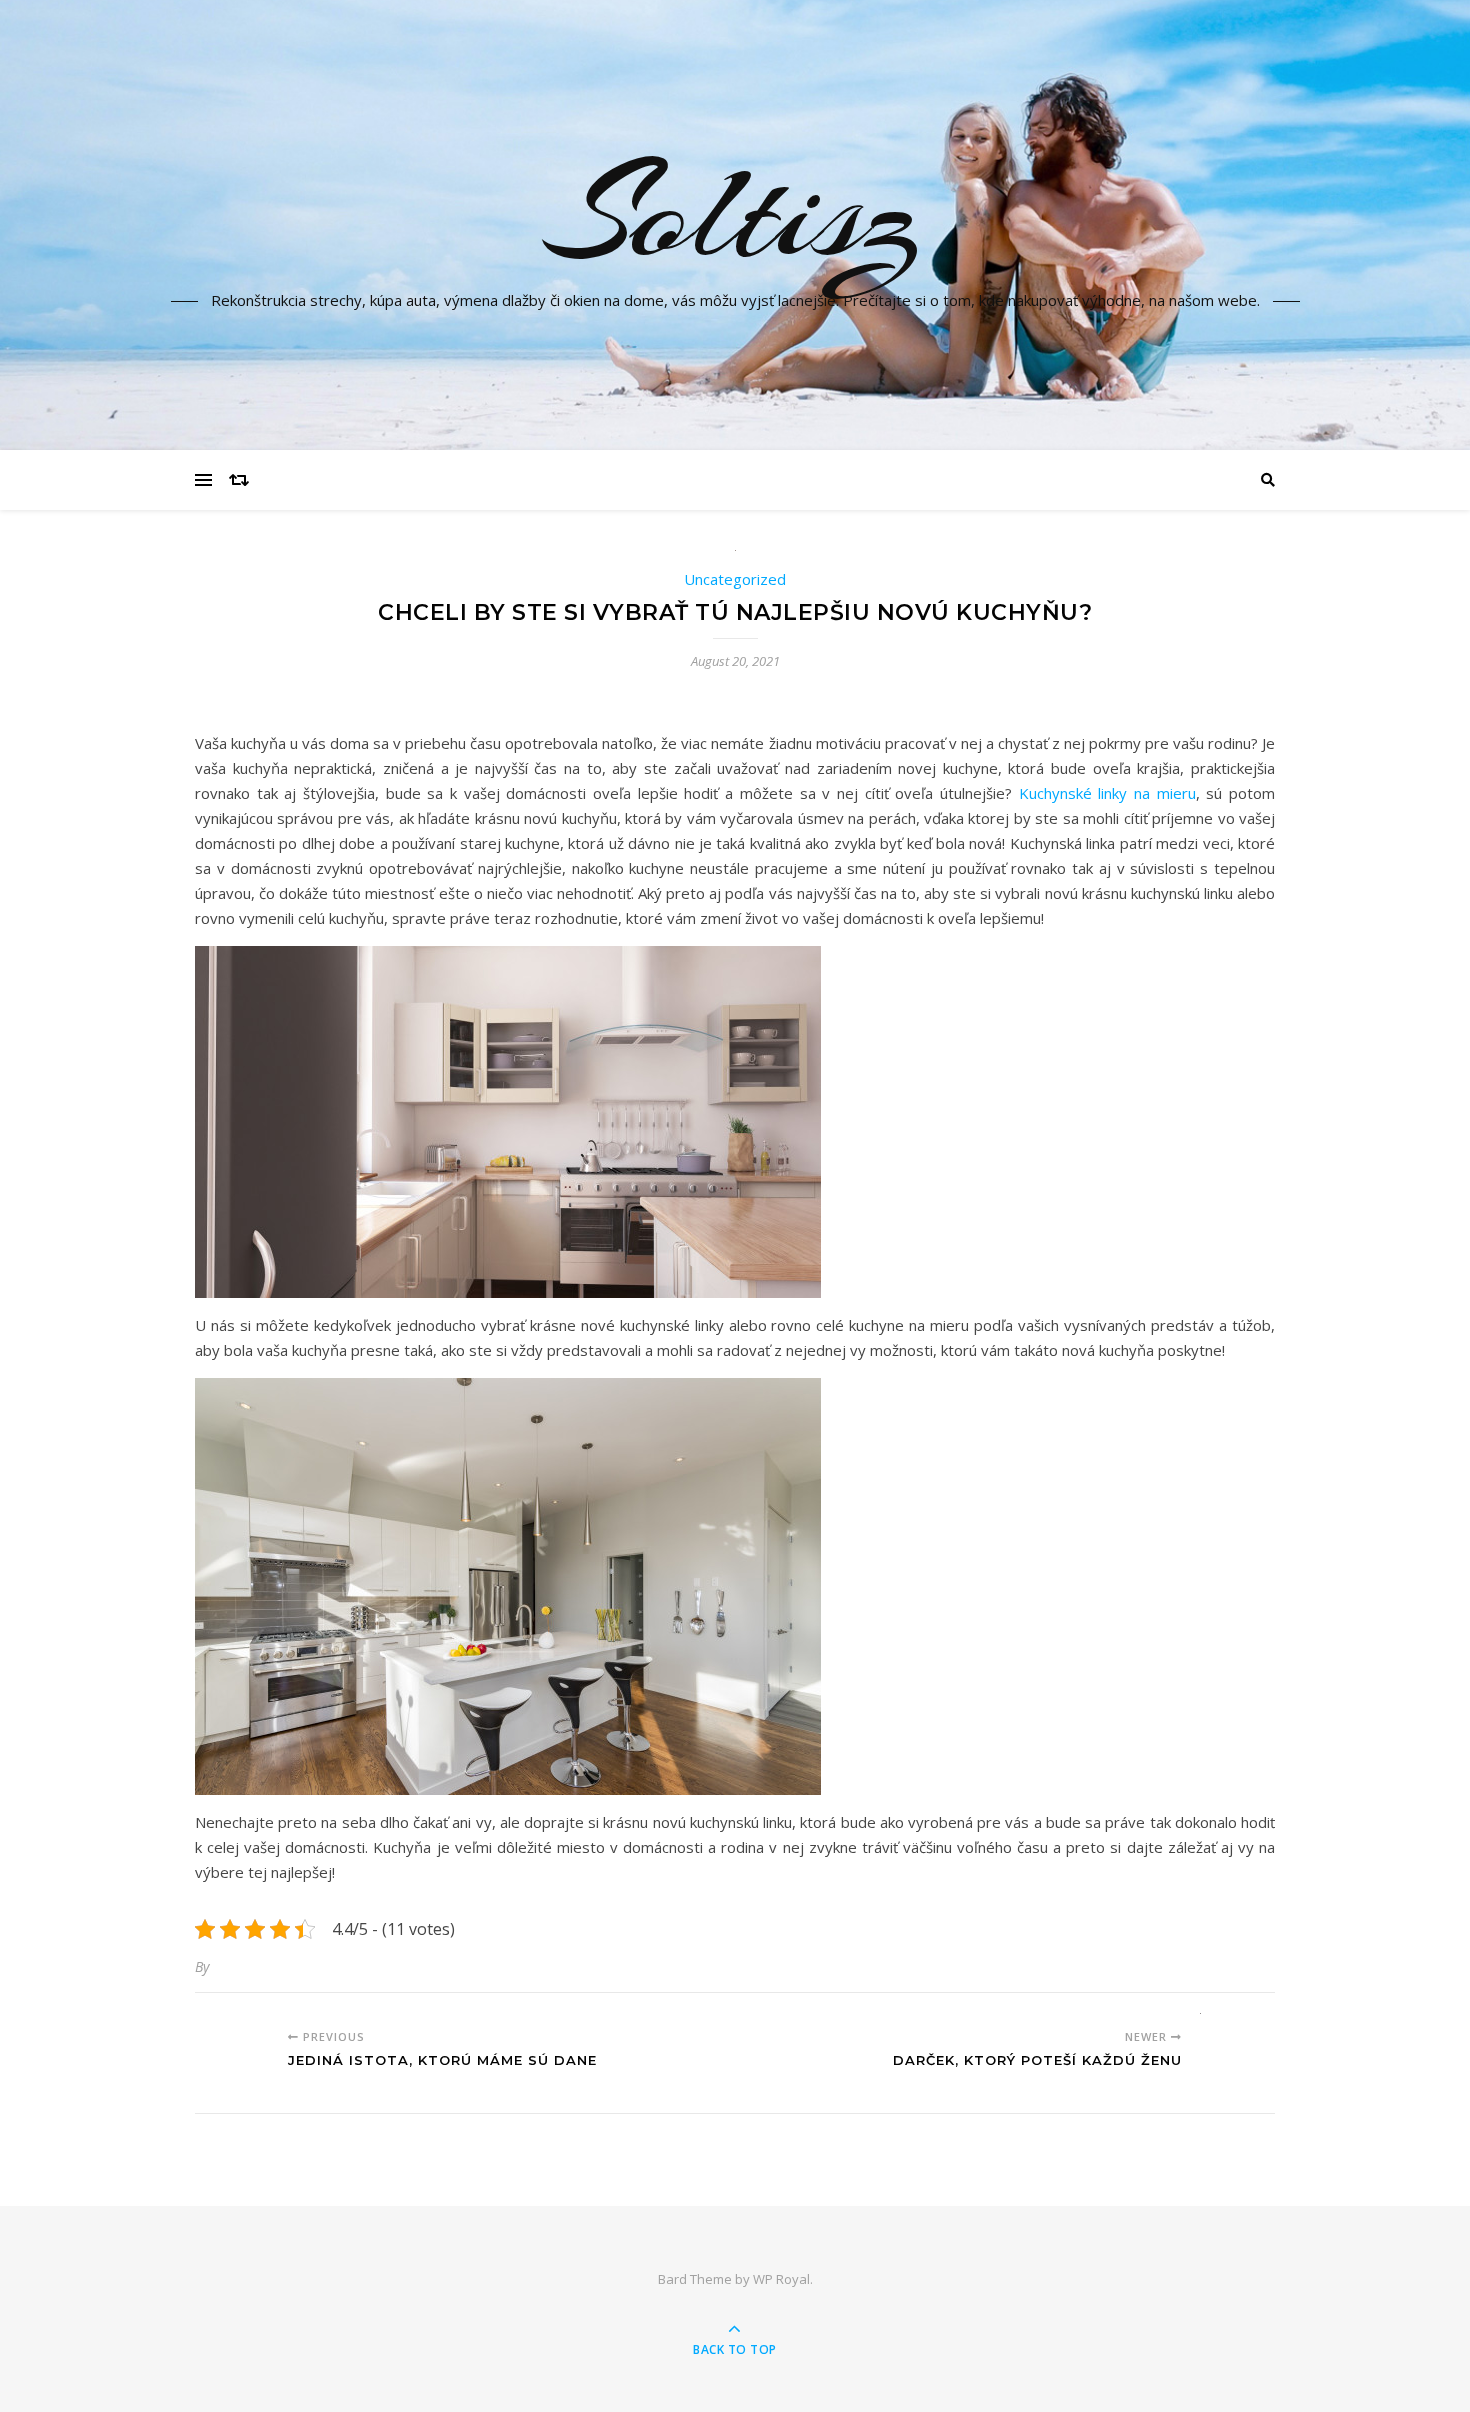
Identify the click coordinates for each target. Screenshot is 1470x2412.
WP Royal (781, 2279)
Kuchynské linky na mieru (1107, 793)
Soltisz (735, 213)
